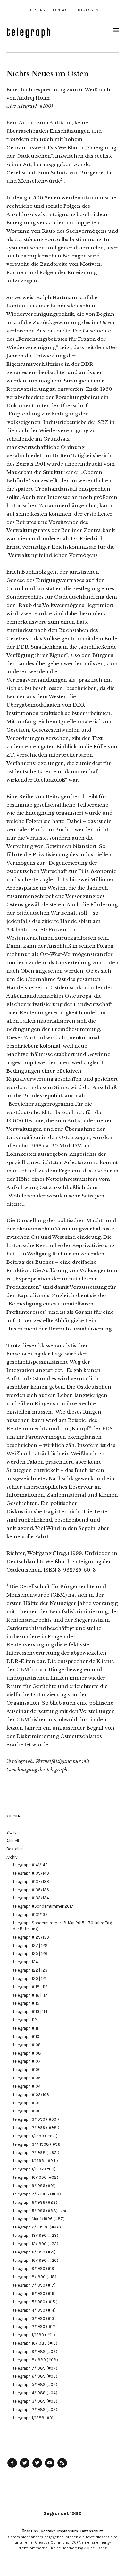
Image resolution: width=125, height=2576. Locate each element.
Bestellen (15, 1849)
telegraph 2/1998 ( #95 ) (36, 2153)
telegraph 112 (25, 2020)
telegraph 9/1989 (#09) (35, 2351)
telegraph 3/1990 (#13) (34, 2318)
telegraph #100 (27, 2111)
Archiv (12, 1857)
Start (11, 1832)
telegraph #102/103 (31, 2095)
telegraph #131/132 (30, 1914)
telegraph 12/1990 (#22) (36, 2244)
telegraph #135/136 (31, 1890)
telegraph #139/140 (31, 1873)
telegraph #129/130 (31, 1937)
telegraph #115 (26, 2003)
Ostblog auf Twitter (25, 2467)
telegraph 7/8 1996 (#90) (37, 2194)
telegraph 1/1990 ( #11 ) (34, 2335)
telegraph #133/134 (31, 1898)
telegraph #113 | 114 (30, 2012)
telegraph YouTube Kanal (50, 2467)
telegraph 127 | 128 (30, 1946)
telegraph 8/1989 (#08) (35, 2360)
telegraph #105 (27, 2078)
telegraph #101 (26, 2103)
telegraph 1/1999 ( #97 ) (35, 2136)
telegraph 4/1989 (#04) (35, 2393)
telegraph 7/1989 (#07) (35, 2368)
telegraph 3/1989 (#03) (35, 2401)
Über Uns (36, 10)
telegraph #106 (27, 2070)
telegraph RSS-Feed (62, 2467)
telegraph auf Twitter (37, 2467)
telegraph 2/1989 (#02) (35, 2409)
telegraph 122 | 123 (30, 1970)
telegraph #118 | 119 (30, 1987)
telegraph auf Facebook (12, 2467)
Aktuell (13, 1841)
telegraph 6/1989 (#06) (35, 2376)
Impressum (88, 10)
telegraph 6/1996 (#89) (35, 2202)
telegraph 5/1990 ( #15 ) (35, 2302)
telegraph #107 (27, 2061)
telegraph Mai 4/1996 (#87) (39, 2219)
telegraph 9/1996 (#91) (34, 2186)
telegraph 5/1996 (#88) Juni (39, 2211)
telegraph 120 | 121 (29, 1979)
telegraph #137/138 (31, 1881)
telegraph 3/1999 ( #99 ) (36, 2119)
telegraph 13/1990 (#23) (36, 2235)
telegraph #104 (27, 2086)
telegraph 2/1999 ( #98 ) (36, 2128)
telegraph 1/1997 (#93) (34, 2169)
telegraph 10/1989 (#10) (35, 2343)
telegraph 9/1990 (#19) (34, 2268)
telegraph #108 (27, 2053)
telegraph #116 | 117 (30, 1995)
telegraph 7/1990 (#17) (34, 2285)
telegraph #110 (26, 2037)
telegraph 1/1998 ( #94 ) (35, 2161)
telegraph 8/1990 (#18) (35, 2277)
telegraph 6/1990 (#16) (34, 2293)
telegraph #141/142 (30, 1865)
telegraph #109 (27, 2045)
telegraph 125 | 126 (30, 1954)
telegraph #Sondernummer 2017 (43, 1906)
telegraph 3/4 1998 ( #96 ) (38, 2144)
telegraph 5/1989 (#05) (35, 2384)
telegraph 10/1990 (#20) (36, 2260)
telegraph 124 (25, 1962)
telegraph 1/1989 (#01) (34, 2418)
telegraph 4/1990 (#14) (34, 2310)
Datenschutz (92, 2531)
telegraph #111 (25, 2028)
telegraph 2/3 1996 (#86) (37, 2227)
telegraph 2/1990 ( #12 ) (35, 2326)
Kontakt (61, 10)
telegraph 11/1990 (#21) (34, 2252)
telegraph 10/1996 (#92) (36, 2177)
